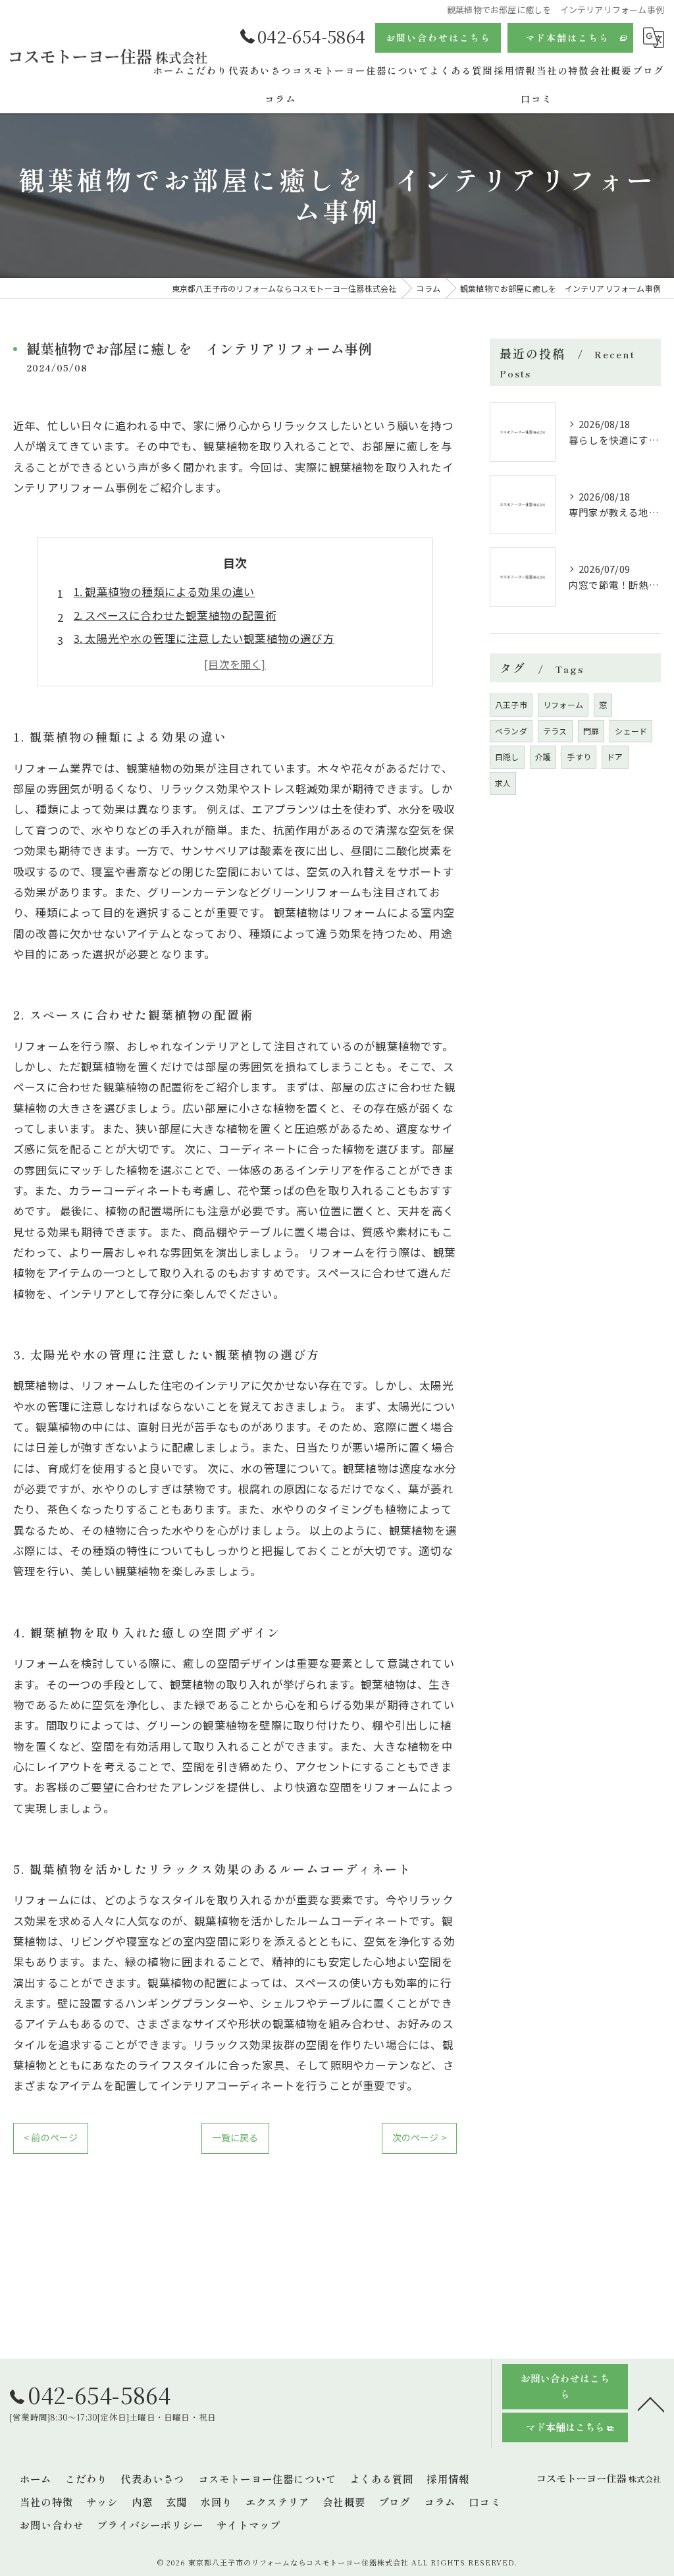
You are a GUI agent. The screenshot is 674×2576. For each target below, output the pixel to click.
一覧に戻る (235, 2137)
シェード (631, 731)
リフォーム (563, 704)
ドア (615, 756)
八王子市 (511, 704)
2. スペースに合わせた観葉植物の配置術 (175, 615)
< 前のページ (51, 2137)
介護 (543, 756)
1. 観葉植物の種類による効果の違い (165, 591)
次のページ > (419, 2137)
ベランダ (511, 731)
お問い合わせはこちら (438, 38)
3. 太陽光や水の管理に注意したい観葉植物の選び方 (204, 638)
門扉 (591, 731)
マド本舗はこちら (567, 38)
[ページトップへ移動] (651, 2403)
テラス (555, 731)
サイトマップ (248, 2525)
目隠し (507, 756)
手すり (579, 756)
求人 (503, 783)
